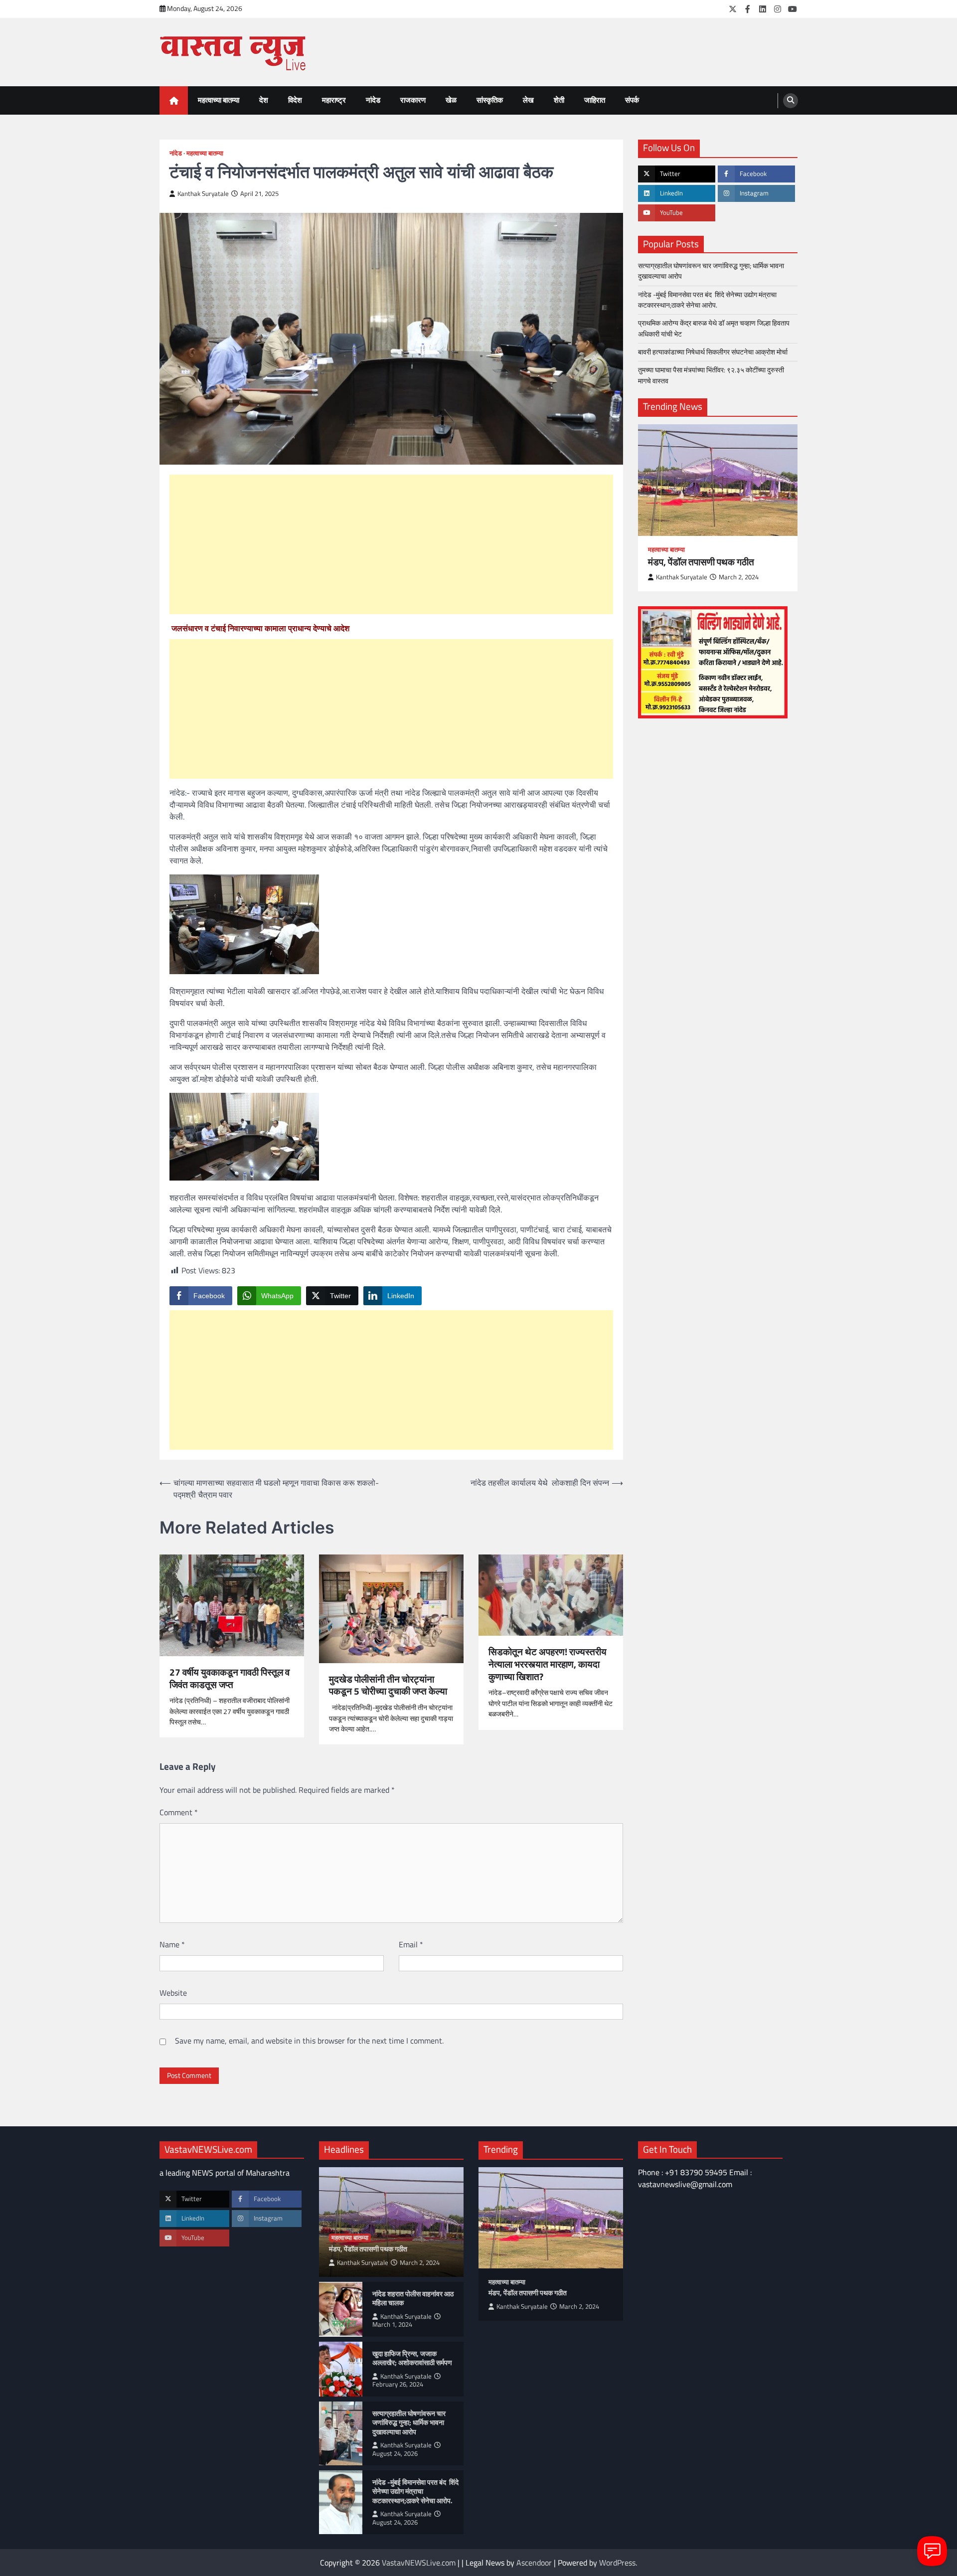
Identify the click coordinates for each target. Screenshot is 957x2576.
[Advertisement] (391, 544)
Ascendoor (534, 2563)
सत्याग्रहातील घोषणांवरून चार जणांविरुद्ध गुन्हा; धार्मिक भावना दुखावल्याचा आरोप (711, 271)
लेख (528, 100)
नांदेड (373, 100)
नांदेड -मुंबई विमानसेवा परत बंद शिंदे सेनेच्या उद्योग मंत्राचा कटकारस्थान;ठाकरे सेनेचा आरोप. (707, 299)
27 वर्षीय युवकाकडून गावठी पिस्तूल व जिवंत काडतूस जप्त (230, 1679)
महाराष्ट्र (334, 100)
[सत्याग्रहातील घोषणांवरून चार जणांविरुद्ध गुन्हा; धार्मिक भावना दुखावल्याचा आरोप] (341, 2433)
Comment (179, 1812)
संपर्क (632, 100)
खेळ (451, 100)
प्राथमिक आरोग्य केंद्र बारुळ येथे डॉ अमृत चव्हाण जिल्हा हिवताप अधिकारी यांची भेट (714, 328)
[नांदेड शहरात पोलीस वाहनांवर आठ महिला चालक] (341, 2309)
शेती (559, 100)
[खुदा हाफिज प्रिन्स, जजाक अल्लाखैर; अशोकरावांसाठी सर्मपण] (341, 2369)
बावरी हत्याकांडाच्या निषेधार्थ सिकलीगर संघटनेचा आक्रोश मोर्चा (713, 352)
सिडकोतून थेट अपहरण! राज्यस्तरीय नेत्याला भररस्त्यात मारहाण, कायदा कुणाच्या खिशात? (548, 1664)
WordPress (617, 2563)
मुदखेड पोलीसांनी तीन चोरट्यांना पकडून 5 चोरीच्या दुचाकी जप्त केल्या (388, 1686)
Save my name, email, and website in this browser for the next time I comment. (309, 2041)
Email (411, 1944)
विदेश (295, 100)
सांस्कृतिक (490, 100)
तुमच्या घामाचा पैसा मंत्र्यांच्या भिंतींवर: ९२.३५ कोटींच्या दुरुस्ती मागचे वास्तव (711, 375)
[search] (791, 101)
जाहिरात (595, 100)
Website (173, 1993)
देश (264, 100)
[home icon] (174, 100)
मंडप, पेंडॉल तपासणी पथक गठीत (701, 562)
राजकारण (413, 100)
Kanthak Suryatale (203, 194)
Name (172, 1944)
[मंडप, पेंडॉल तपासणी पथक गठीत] (718, 480)
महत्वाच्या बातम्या (219, 100)
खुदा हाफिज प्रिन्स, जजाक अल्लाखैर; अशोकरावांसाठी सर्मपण (412, 2358)
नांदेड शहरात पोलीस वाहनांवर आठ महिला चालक (413, 2299)
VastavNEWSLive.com (419, 2563)
